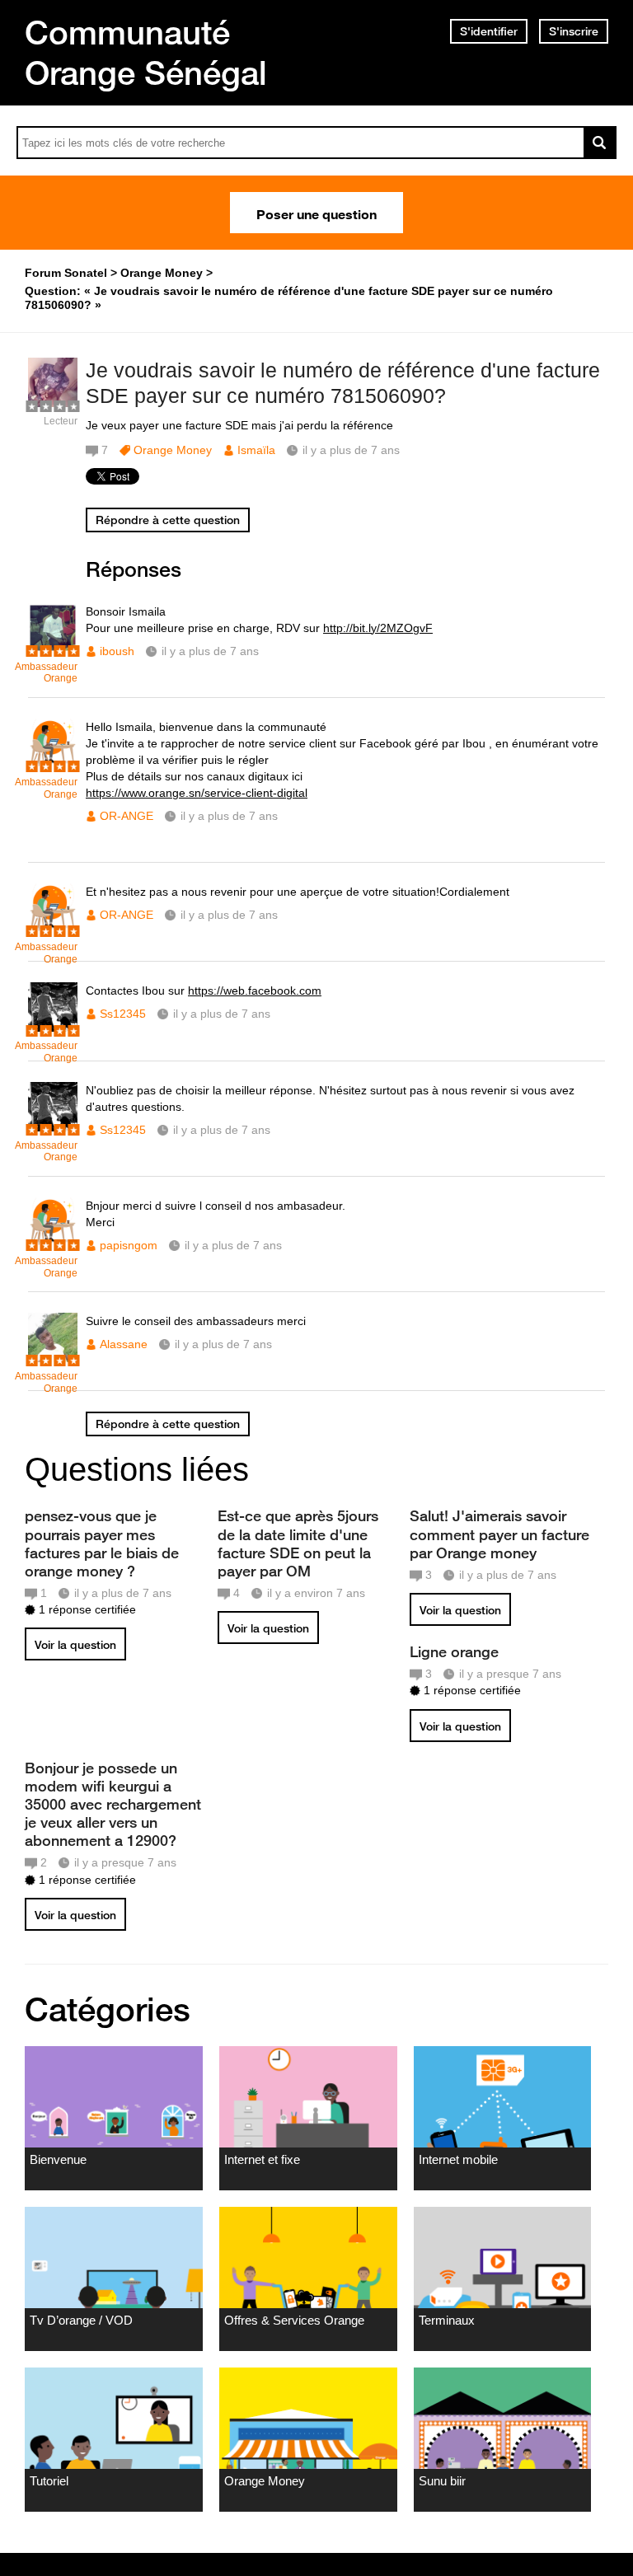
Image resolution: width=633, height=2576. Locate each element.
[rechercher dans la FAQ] (600, 143)
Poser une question (316, 213)
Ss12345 (123, 1014)
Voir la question (75, 1645)
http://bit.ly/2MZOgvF (378, 628)
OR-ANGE (127, 816)
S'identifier (489, 31)
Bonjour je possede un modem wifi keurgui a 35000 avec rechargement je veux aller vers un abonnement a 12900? (113, 1804)
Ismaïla (256, 450)
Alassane (124, 1344)
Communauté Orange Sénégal (146, 52)
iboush (117, 651)
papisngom (129, 1245)
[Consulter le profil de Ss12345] (53, 1028)
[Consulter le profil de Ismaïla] (53, 403)
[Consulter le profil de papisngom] (53, 1243)
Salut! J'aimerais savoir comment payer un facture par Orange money (499, 1534)
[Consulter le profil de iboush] (53, 649)
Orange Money (173, 450)
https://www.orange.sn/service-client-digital (197, 793)
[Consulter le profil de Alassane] (53, 1358)
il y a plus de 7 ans (210, 651)
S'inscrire (574, 31)
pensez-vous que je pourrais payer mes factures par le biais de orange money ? (102, 1543)
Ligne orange (454, 1651)
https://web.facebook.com (255, 991)
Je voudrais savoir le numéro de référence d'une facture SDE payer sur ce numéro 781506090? (343, 383)
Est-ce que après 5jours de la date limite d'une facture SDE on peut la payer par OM (298, 1543)
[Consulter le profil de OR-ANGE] (53, 764)
